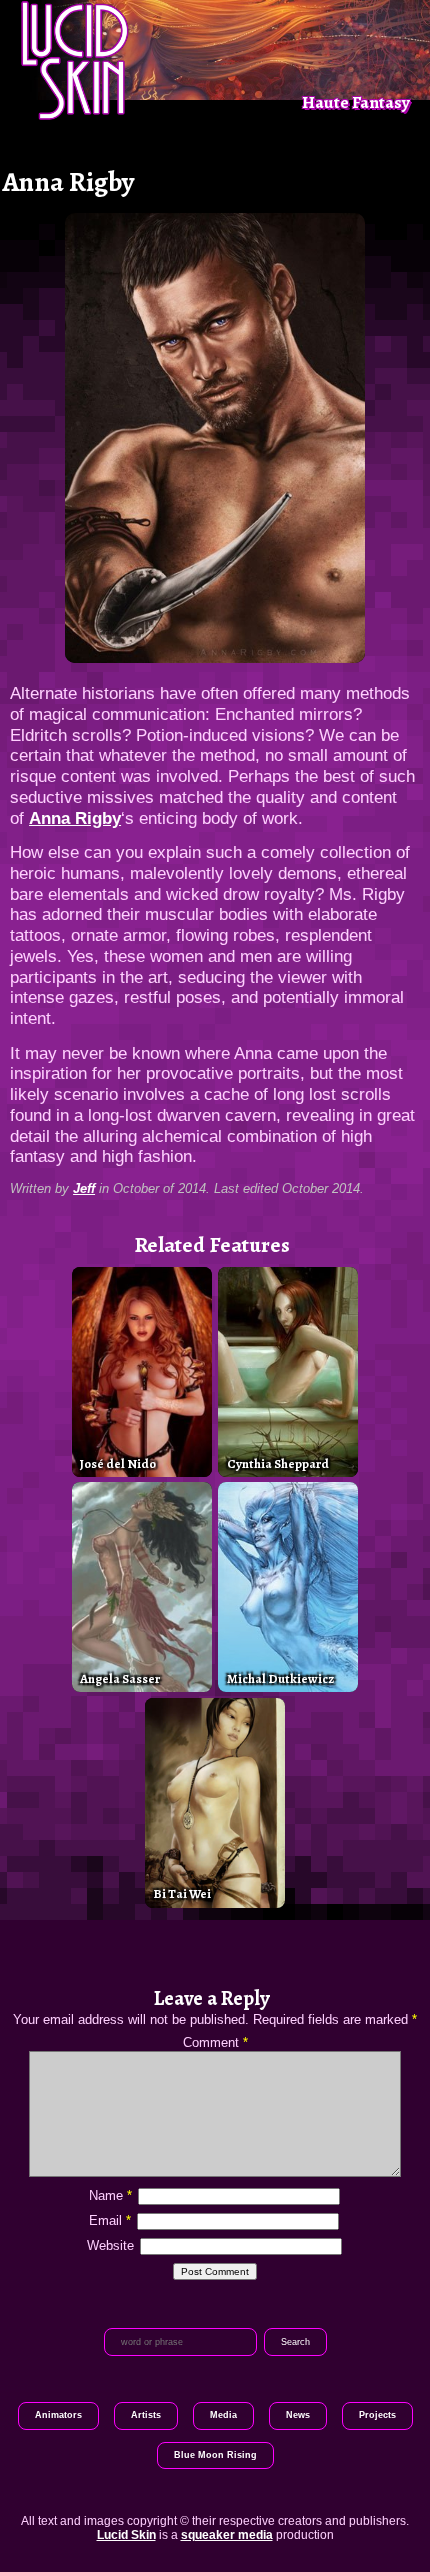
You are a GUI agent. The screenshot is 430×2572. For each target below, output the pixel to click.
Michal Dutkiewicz (280, 1678)
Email (110, 2220)
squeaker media (227, 2535)
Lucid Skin (126, 2535)
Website (110, 2245)
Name (110, 2195)
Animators (58, 2415)
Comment (215, 2042)
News (298, 2415)
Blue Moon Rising (215, 2455)
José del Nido (118, 1463)
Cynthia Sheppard (278, 1463)
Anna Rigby (75, 818)
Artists (146, 2415)
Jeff (84, 1188)
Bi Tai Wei (182, 1893)
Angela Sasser (120, 1678)
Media (223, 2415)
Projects (377, 2415)
